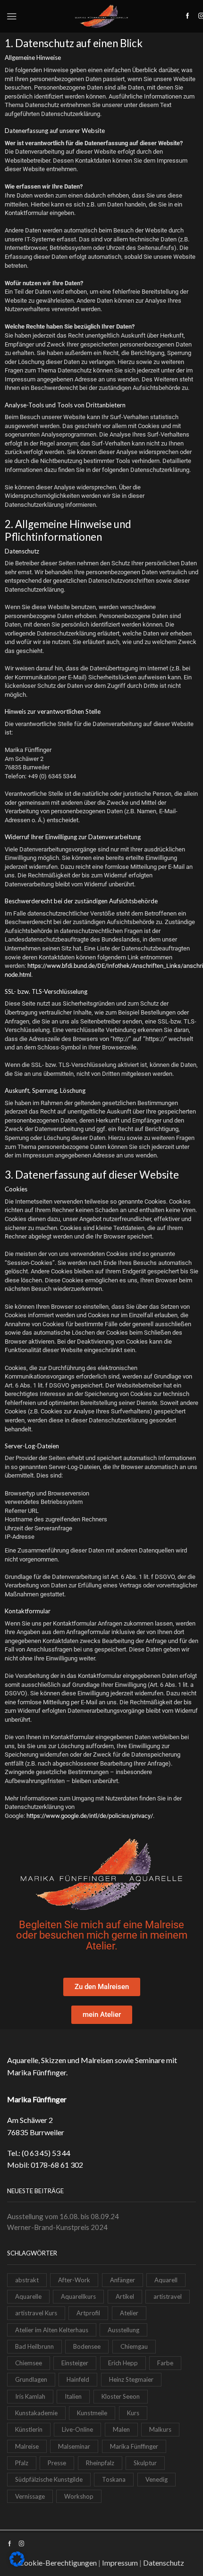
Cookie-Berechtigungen (58, 2563)
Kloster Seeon (121, 2396)
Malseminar (74, 2446)
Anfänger (123, 2280)
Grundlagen (31, 2379)
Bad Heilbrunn (34, 2346)
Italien (73, 2396)
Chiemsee (29, 2363)
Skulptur (145, 2463)
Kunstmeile (92, 2413)
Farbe (165, 2363)
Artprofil (88, 2313)
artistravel (168, 2296)
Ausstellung (123, 2330)
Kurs (133, 2413)
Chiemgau (134, 2346)
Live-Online (77, 2429)
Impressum (120, 2563)
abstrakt (27, 2280)
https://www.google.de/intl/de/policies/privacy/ (90, 1816)
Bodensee (87, 2346)
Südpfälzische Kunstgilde (49, 2479)
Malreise (27, 2446)
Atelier (129, 2313)
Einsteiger (75, 2363)
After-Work (74, 2280)
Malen (121, 2429)
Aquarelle (28, 2296)
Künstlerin (29, 2429)
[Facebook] (188, 16)
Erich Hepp (123, 2363)
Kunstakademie (36, 2413)
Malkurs (160, 2429)
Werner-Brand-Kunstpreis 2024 (57, 2227)
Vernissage (30, 2496)
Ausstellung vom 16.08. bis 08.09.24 (63, 2216)
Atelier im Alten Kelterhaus (52, 2330)
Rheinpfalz (100, 2463)
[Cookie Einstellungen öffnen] (17, 2564)
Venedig (156, 2479)
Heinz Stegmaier (131, 2379)
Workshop (79, 2496)
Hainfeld (78, 2379)
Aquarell (166, 2280)
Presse (57, 2463)
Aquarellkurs (78, 2296)
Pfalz (22, 2463)
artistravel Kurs (36, 2313)
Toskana (114, 2479)
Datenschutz (164, 2563)
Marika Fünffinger (134, 2446)
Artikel (125, 2296)
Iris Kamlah (30, 2396)
